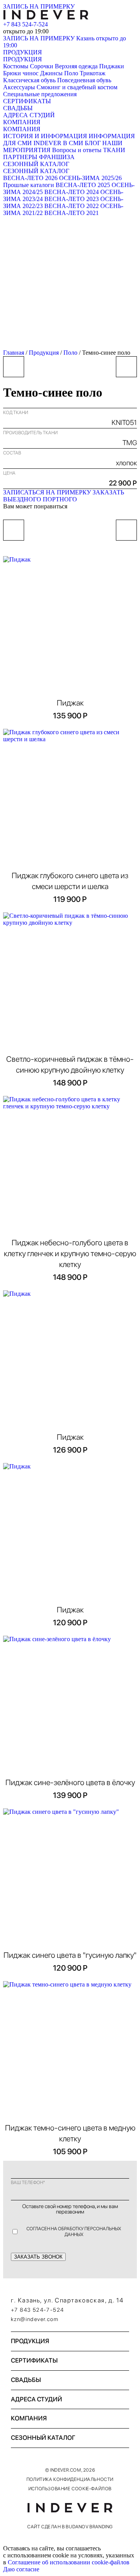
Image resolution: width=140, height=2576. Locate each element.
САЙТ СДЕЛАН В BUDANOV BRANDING (70, 2527)
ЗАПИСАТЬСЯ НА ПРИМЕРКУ (47, 492)
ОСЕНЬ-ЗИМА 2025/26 (90, 178)
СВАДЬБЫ (18, 108)
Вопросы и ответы (77, 150)
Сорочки (42, 66)
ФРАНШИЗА (57, 157)
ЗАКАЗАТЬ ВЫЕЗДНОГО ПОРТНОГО (64, 496)
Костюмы (16, 66)
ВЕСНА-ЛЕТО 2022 (72, 206)
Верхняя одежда (76, 66)
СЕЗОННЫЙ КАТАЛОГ (36, 164)
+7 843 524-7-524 (25, 24)
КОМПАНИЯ (22, 122)
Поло (71, 73)
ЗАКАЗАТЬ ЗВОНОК (38, 2257)
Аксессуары (19, 87)
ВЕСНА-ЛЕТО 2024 (72, 192)
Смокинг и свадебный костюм (77, 87)
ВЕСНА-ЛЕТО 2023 (72, 199)
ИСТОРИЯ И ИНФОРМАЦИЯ (45, 136)
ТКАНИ (114, 150)
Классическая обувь (29, 80)
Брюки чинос (21, 73)
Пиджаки (112, 66)
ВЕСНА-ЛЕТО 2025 (83, 185)
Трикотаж (93, 73)
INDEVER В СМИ (58, 143)
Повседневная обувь (84, 80)
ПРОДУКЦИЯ (23, 52)
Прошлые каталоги (29, 185)
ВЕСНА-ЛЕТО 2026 (30, 178)
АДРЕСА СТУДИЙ (29, 115)
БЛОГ (93, 143)
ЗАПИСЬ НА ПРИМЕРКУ (39, 6)
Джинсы (51, 73)
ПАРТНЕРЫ (20, 157)
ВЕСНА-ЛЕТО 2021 (72, 213)
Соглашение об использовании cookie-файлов (69, 2562)
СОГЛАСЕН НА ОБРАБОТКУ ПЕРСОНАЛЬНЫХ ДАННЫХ (74, 2231)
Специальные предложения (40, 94)
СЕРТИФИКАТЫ (27, 101)
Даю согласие (21, 2569)
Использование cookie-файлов (70, 2489)
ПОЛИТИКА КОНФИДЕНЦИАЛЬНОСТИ (70, 2479)
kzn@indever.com (35, 2319)
